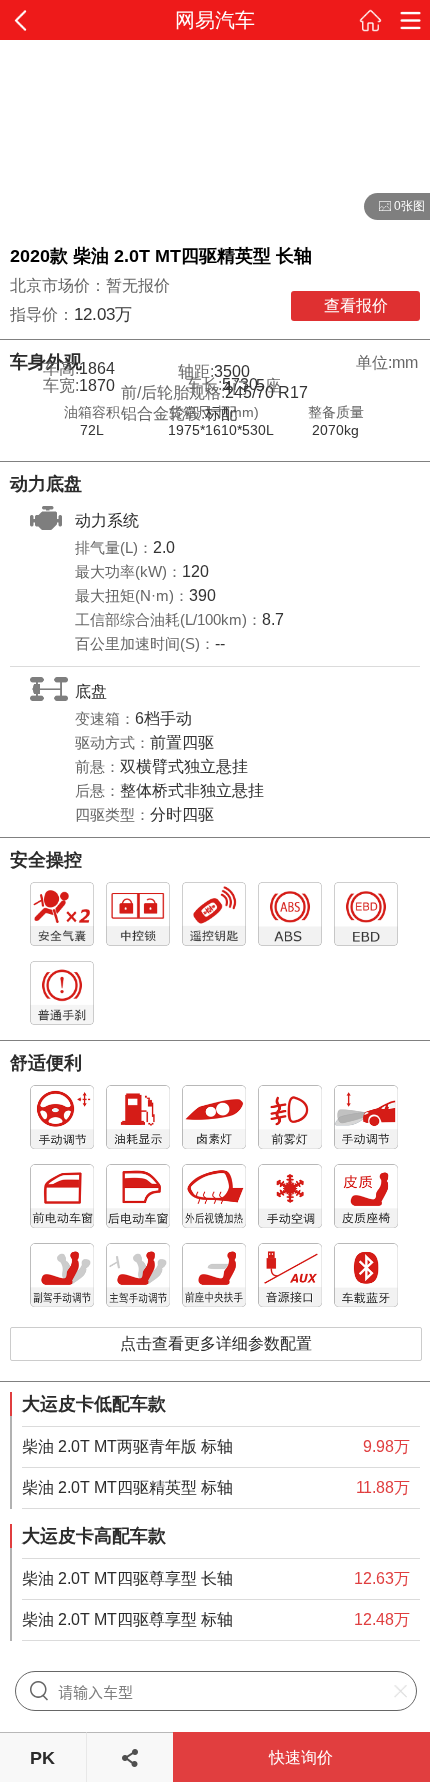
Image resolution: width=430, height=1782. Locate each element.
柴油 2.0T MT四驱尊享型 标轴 (127, 1619)
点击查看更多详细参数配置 (216, 1343)
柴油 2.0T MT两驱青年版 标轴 (127, 1446)
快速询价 (301, 1757)
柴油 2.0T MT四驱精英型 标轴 (127, 1487)
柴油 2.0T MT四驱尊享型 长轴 (127, 1578)
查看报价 (356, 305)
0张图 (394, 207)
